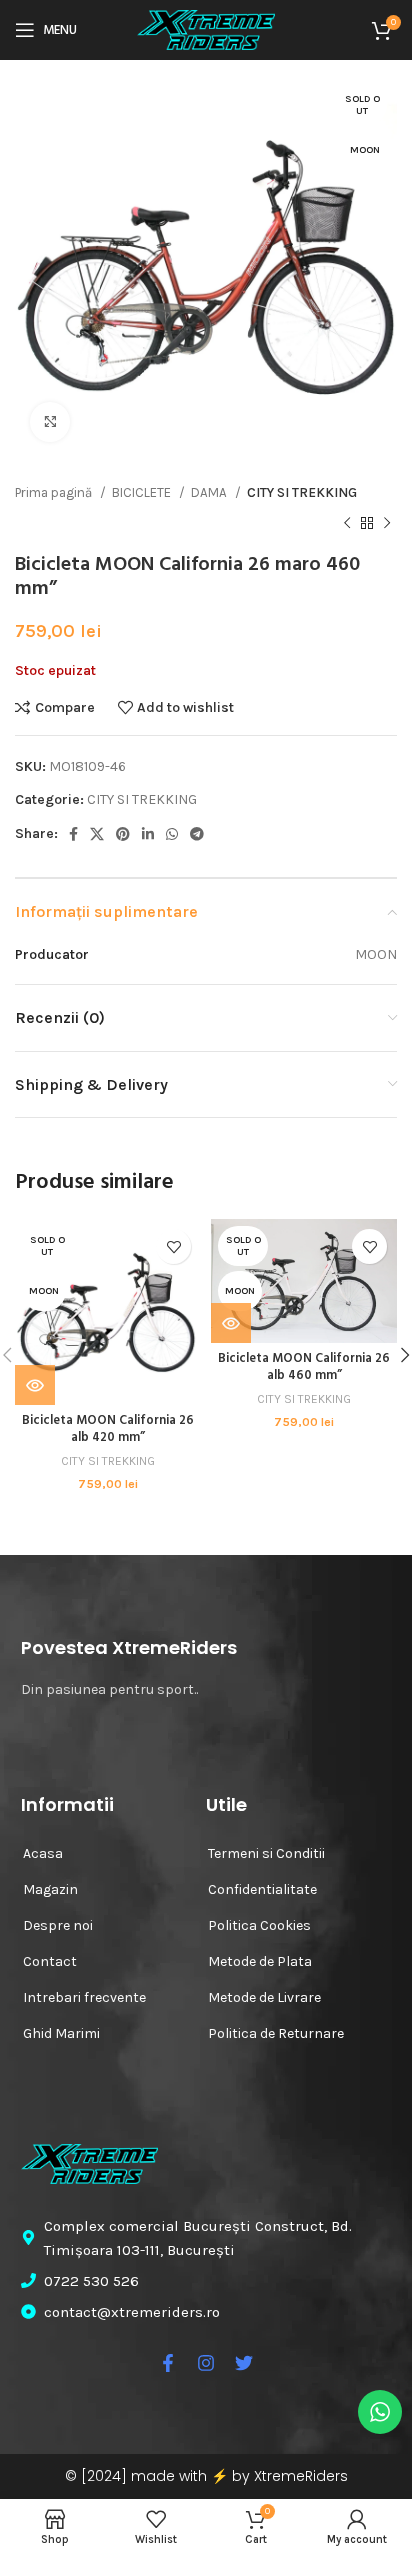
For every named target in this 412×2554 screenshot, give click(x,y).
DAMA (210, 492)
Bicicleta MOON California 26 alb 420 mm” (108, 1430)
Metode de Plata (260, 1961)
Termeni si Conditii (266, 1853)
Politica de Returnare (276, 2033)
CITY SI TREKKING (302, 492)
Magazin (50, 1889)
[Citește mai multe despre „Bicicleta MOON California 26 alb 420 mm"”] (35, 1385)
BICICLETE (143, 492)
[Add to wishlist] (173, 1246)
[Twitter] (244, 2363)
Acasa (43, 1853)
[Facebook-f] (168, 2363)
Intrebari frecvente (84, 1997)
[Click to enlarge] (50, 422)
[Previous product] (347, 523)
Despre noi (58, 1925)
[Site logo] (206, 28)
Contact (50, 1961)
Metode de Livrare (264, 1997)
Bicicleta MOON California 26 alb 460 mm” (304, 1368)
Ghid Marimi (61, 2033)
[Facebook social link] (73, 834)
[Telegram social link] (197, 834)
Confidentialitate (262, 1889)
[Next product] (387, 523)
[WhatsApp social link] (172, 834)
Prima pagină (55, 492)
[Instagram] (206, 2363)
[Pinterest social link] (123, 834)
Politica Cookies (259, 1925)
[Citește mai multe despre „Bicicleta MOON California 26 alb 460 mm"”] (231, 1323)
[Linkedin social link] (148, 834)
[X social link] (97, 834)
